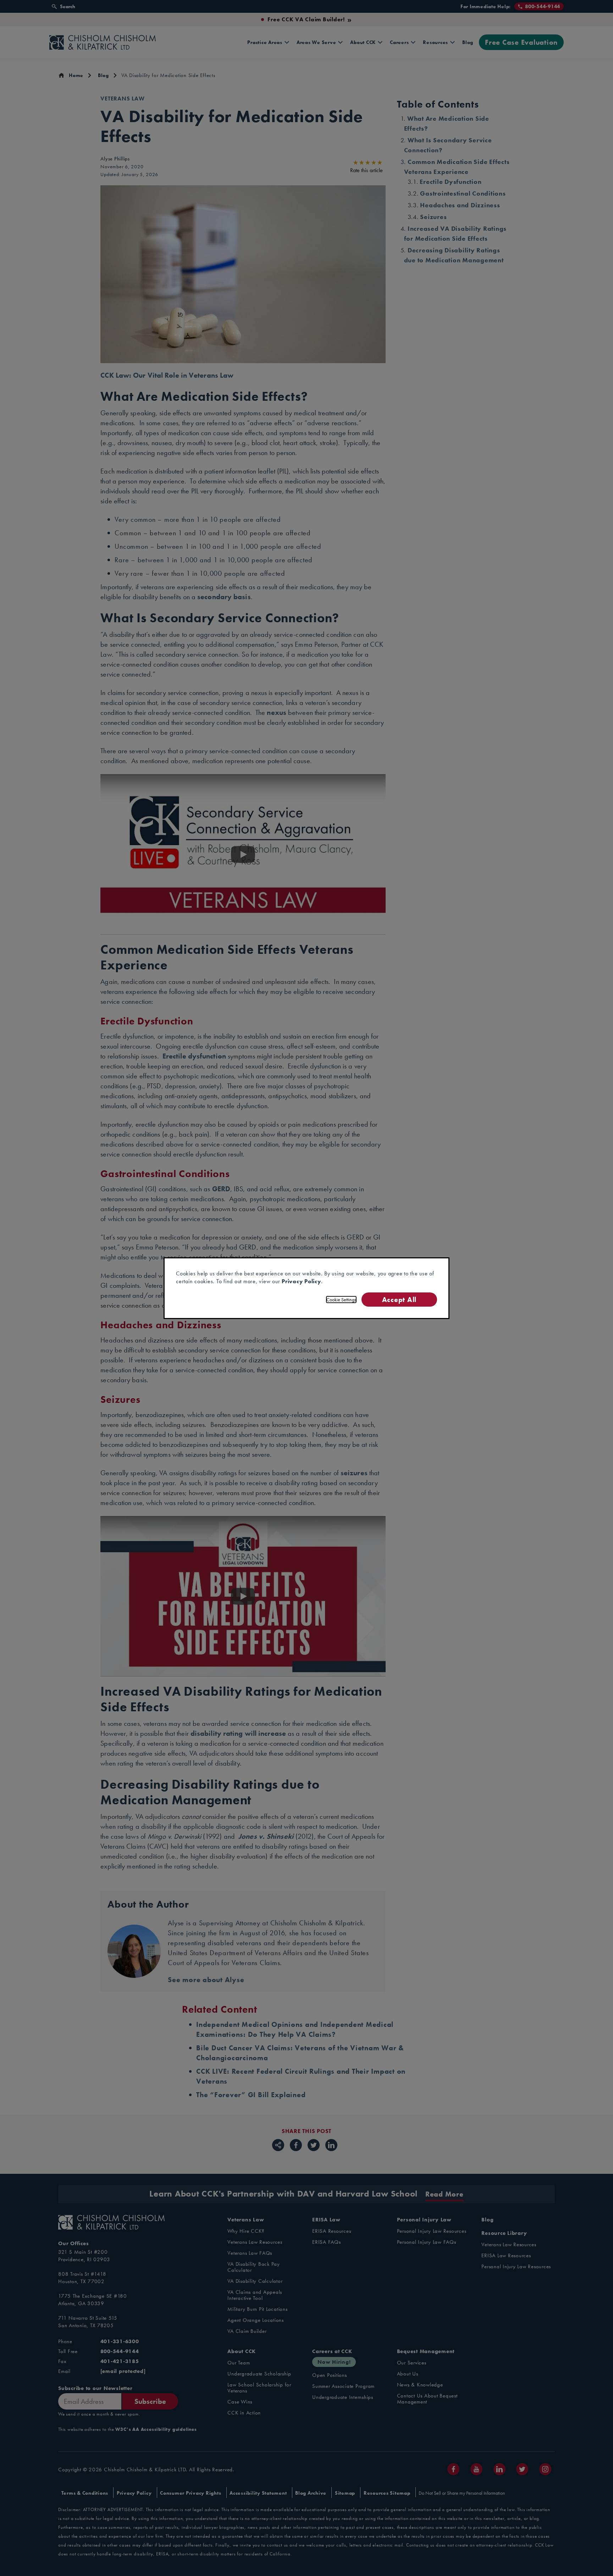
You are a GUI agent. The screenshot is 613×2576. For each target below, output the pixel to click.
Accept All (399, 1299)
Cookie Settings (341, 1300)
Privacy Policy (301, 1281)
